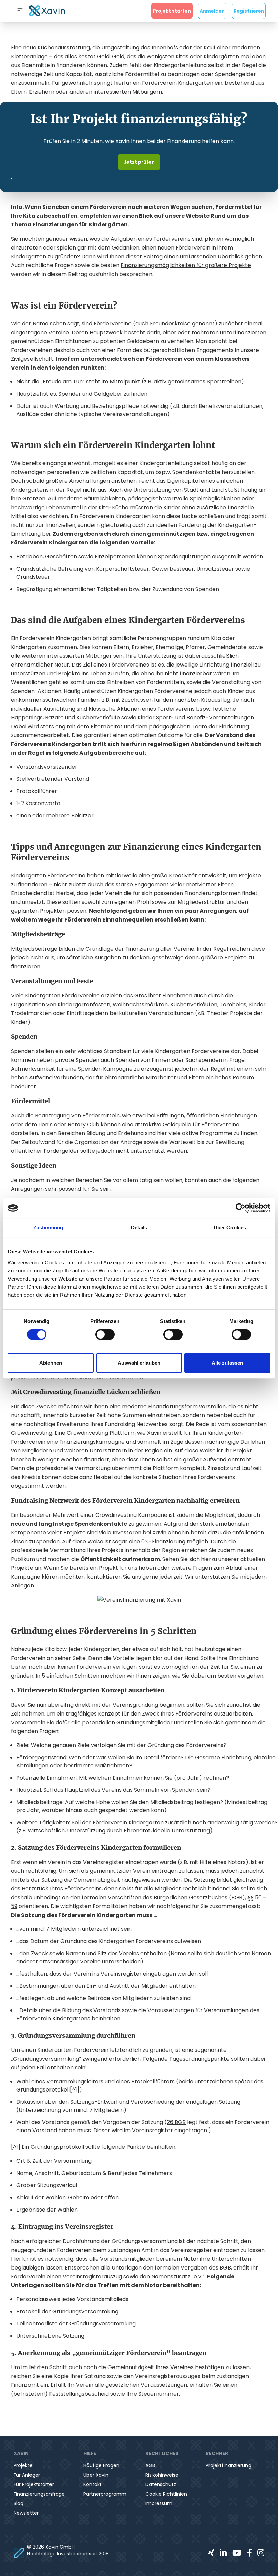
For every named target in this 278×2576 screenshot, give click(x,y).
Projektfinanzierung (229, 2465)
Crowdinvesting (32, 1433)
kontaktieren (104, 1577)
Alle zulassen (227, 1363)
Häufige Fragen (101, 2465)
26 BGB (176, 2122)
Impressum (159, 2503)
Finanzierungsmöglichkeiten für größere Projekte (186, 265)
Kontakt (93, 2484)
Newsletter (26, 2513)
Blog (18, 2503)
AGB (150, 2465)
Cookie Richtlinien (166, 2494)
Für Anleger (27, 2475)
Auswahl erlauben (139, 1363)
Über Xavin (96, 2475)
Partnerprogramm (105, 2494)
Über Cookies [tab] (230, 1227)
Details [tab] (139, 1227)
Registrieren (249, 11)
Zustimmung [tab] (48, 1227)
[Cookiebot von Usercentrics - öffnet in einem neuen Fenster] (241, 1208)
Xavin (154, 1433)
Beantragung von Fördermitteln (77, 1116)
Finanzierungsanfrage (39, 2494)
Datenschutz (161, 2484)
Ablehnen (51, 1363)
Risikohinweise (162, 2475)
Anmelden (212, 11)
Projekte (22, 1568)
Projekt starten (172, 11)
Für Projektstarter (34, 2484)
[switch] (105, 1334)
